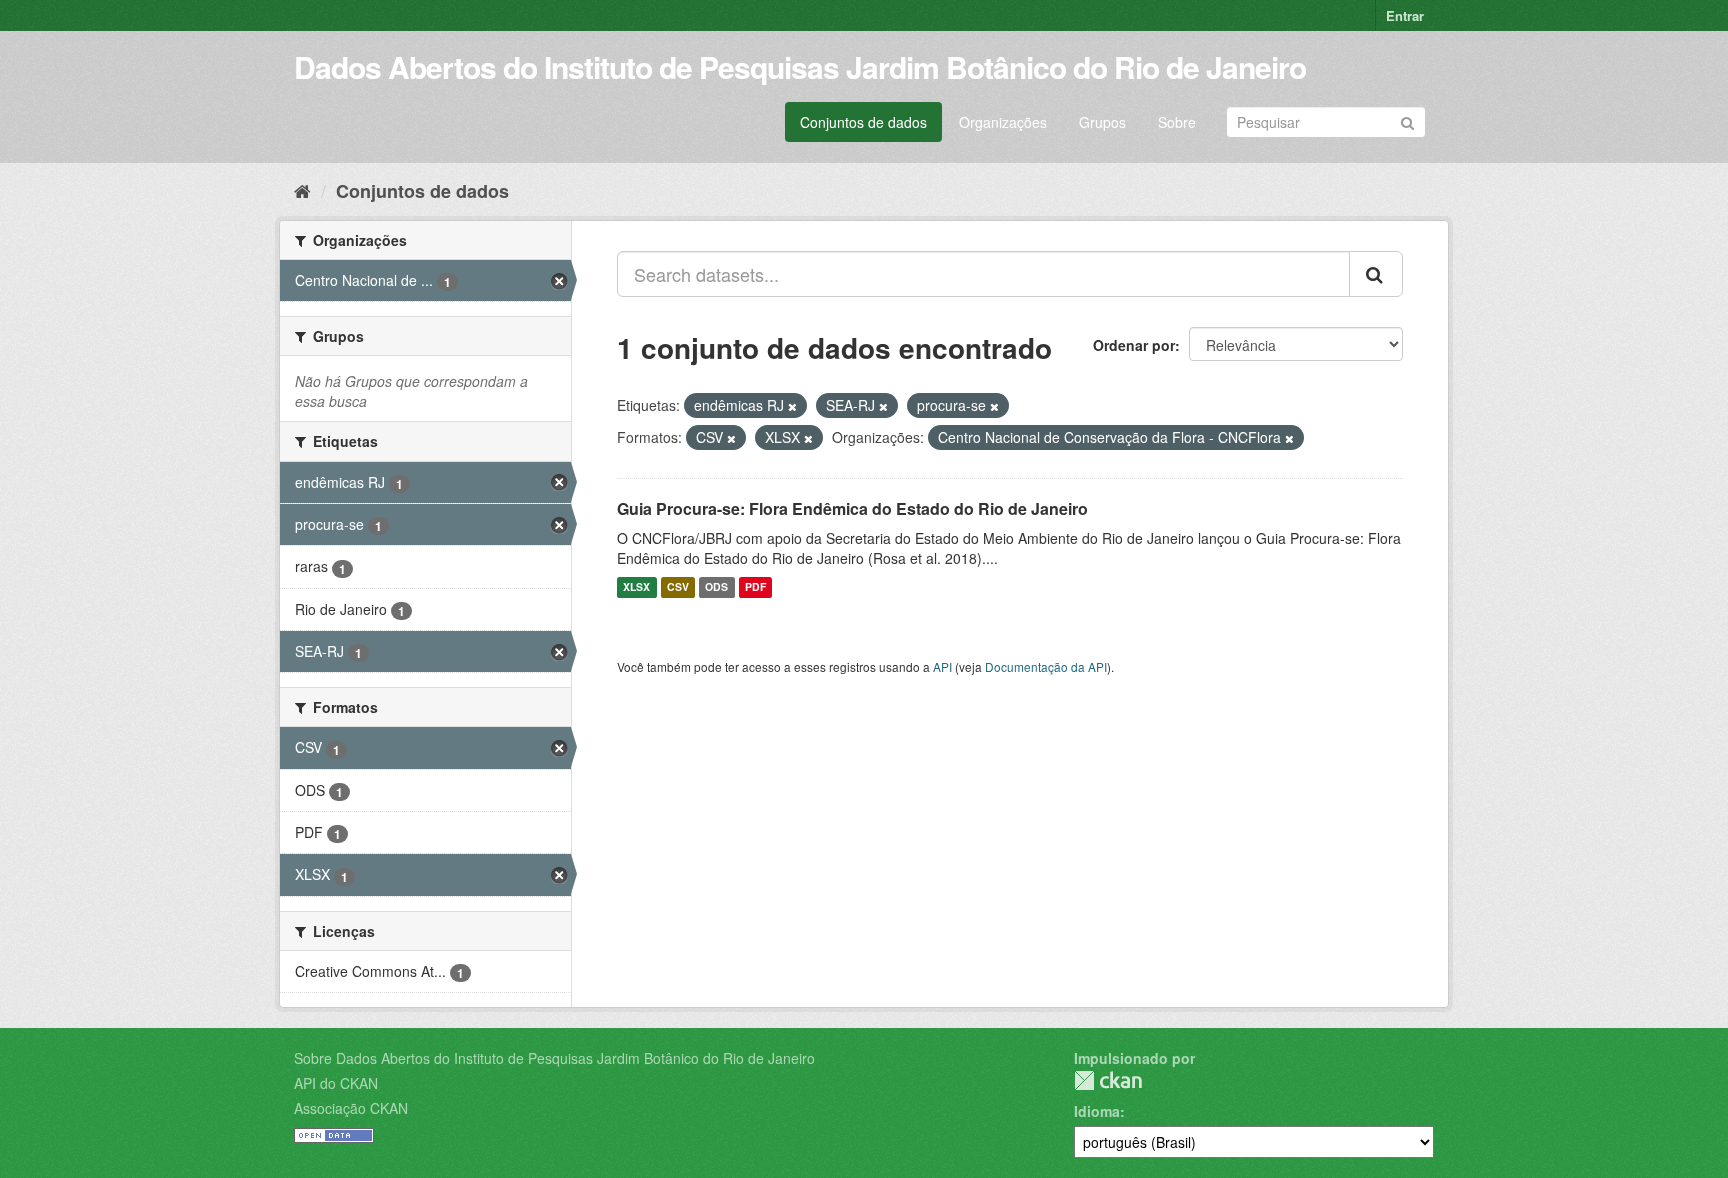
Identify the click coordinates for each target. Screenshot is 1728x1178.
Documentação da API (1046, 666)
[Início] (302, 190)
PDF (755, 587)
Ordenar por (1134, 345)
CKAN (1108, 1080)
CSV (678, 587)
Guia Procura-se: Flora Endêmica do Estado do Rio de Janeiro (852, 508)
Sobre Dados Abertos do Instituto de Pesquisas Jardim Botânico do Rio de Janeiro (554, 1058)
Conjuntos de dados (863, 122)
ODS (716, 587)
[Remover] (792, 406)
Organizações (1003, 122)
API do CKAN (336, 1083)
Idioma (1097, 1111)
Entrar (1405, 15)
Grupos (1102, 122)
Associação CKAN (351, 1108)
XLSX (636, 587)
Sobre (1177, 122)
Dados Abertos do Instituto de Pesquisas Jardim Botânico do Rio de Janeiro (800, 66)
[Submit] (1407, 120)
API (942, 666)
